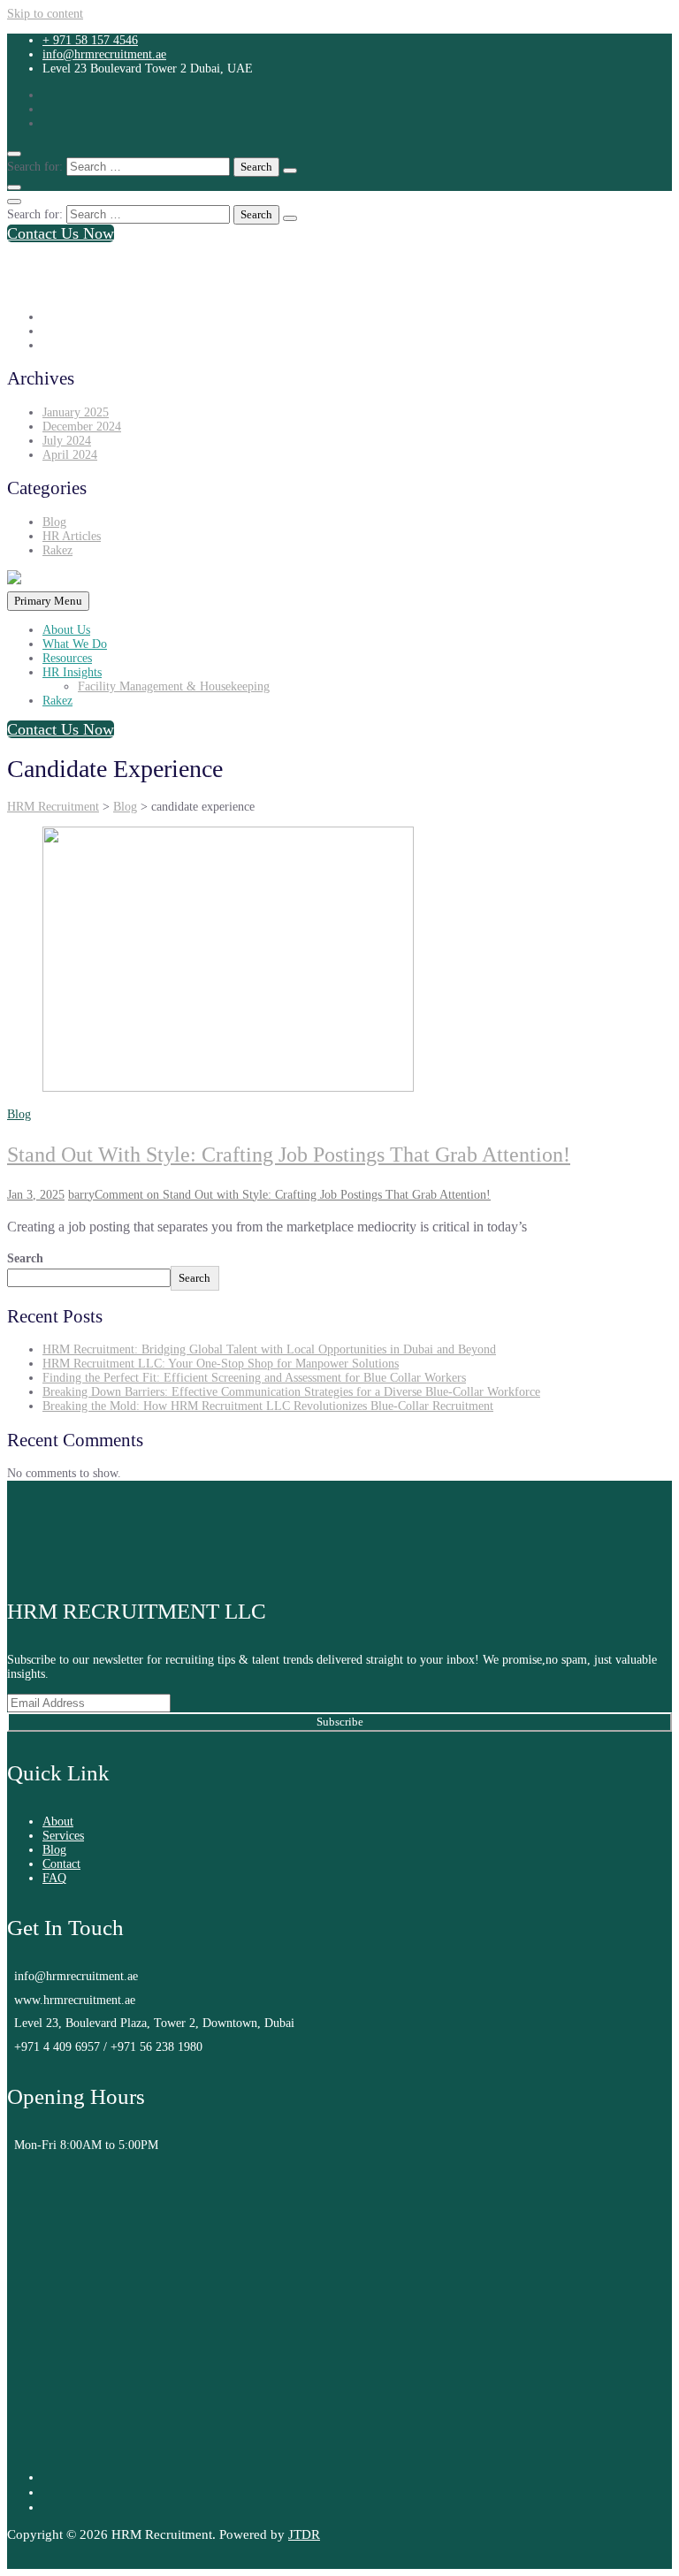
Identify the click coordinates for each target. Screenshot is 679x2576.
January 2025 (76, 412)
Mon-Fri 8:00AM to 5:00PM (86, 2145)
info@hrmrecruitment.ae (104, 54)
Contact (61, 1864)
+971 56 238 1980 (156, 2047)
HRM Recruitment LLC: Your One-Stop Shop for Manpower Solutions (221, 1364)
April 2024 (70, 455)
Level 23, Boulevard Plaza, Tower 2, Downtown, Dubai (154, 2023)
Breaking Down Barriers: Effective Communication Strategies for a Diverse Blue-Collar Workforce (291, 1392)
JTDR (304, 2534)
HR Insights (72, 672)
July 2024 (67, 441)
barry (81, 1195)
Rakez (57, 550)
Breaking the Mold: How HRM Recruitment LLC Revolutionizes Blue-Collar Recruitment (268, 1406)
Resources (67, 658)
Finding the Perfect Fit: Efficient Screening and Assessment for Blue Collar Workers (254, 1378)
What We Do (75, 644)
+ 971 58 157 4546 (90, 40)
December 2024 (82, 427)
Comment (293, 1195)
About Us (66, 630)
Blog (54, 522)
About (58, 1821)
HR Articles (72, 536)
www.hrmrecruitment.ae (75, 2000)
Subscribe (340, 1722)
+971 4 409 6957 (59, 2047)
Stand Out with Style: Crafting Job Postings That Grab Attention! (289, 1155)
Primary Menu (48, 601)
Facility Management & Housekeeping (174, 686)
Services (63, 1836)
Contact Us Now (61, 233)
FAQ (54, 1878)
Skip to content (45, 14)
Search (25, 1258)
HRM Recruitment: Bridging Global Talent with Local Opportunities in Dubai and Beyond (269, 1349)
